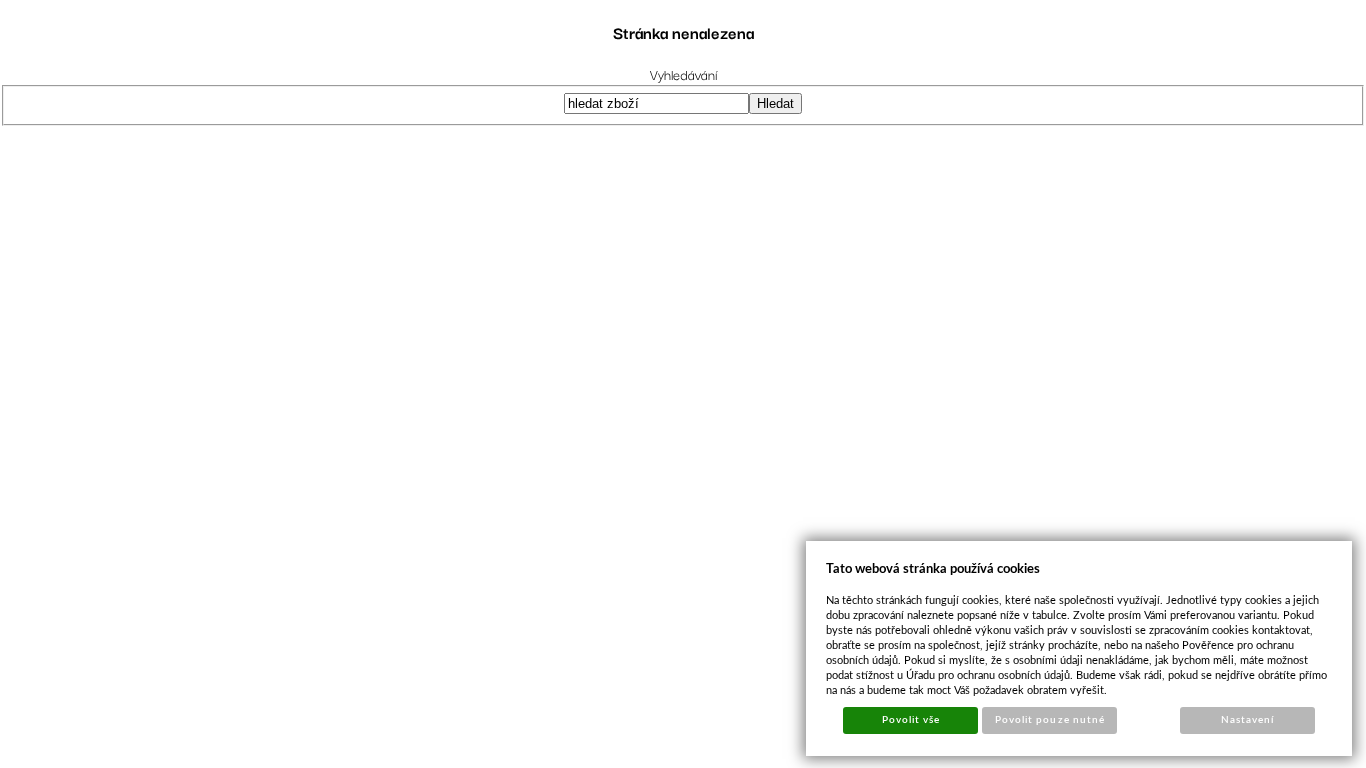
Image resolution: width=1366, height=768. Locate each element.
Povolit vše (911, 720)
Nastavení (1247, 720)
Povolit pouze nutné (1050, 720)
